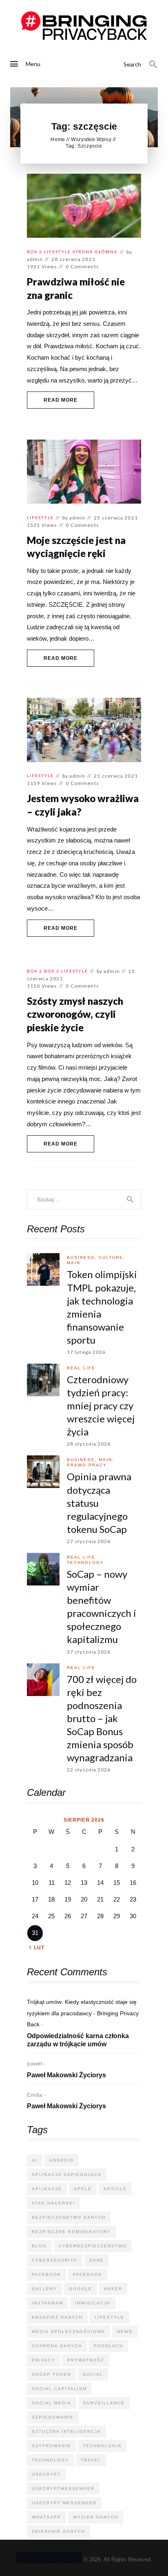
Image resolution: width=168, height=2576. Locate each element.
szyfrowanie (51, 2446)
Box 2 (35, 252)
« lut (37, 1948)
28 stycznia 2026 (89, 1444)
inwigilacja (93, 2303)
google (81, 2289)
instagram (48, 2303)
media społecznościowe (69, 2332)
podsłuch (108, 2346)
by (74, 518)
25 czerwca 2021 (116, 518)
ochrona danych (57, 2346)
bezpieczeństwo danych (69, 2217)
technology (85, 1562)
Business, (83, 1257)
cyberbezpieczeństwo (93, 2246)
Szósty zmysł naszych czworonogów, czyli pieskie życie (75, 1014)
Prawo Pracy (87, 1465)
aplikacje (47, 2189)
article (115, 2189)
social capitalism (59, 2389)
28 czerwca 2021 (73, 259)
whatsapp (46, 2517)
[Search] (153, 64)
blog (39, 2246)
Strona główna (95, 252)
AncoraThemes (49, 2557)
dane (97, 2260)
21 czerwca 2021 (116, 776)
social (93, 2374)
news (125, 2332)
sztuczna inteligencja (66, 2431)
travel (91, 2460)
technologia (102, 2446)
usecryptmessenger (63, 2489)
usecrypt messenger (64, 2503)
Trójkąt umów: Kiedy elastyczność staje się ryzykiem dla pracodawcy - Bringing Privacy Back (83, 2013)
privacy (44, 2360)
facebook (46, 2274)
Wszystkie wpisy (91, 139)
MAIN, (106, 1460)
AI (35, 2160)
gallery (44, 2289)
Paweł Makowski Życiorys (66, 2075)
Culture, (112, 1257)
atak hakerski (53, 2203)
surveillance (104, 2403)
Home (58, 139)
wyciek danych (96, 2517)
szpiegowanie (53, 2417)
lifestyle (109, 2317)
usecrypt (46, 2474)
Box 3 (52, 971)
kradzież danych (57, 2317)
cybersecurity (55, 2260)
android (62, 2160)
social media (52, 2403)
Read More (61, 400)
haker (113, 2289)
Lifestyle (57, 252)
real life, (82, 1557)
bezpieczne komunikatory (71, 2232)
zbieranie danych (59, 2531)
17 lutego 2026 (86, 1352)
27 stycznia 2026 (89, 1541)
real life (81, 1368)
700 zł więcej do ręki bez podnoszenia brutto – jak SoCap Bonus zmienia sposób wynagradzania (102, 1718)
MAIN (74, 1263)
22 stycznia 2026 (89, 1770)
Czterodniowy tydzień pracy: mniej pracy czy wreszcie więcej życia (101, 1405)
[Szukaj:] (84, 1199)
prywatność (86, 2360)
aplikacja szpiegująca (67, 2175)
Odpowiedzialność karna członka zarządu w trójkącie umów (78, 2040)
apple (83, 2189)
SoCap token (51, 2374)
